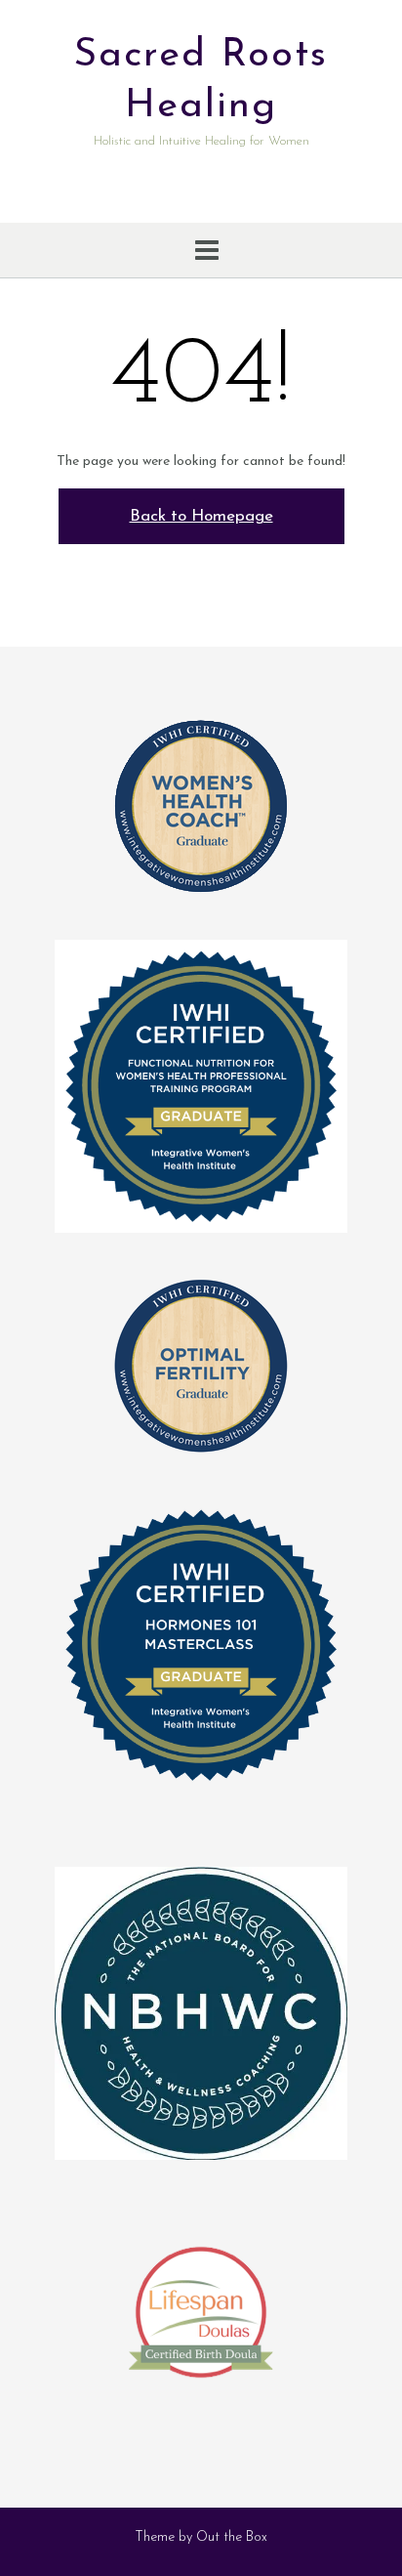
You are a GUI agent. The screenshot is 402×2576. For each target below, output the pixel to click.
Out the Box (232, 2537)
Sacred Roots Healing (201, 81)
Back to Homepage (201, 516)
